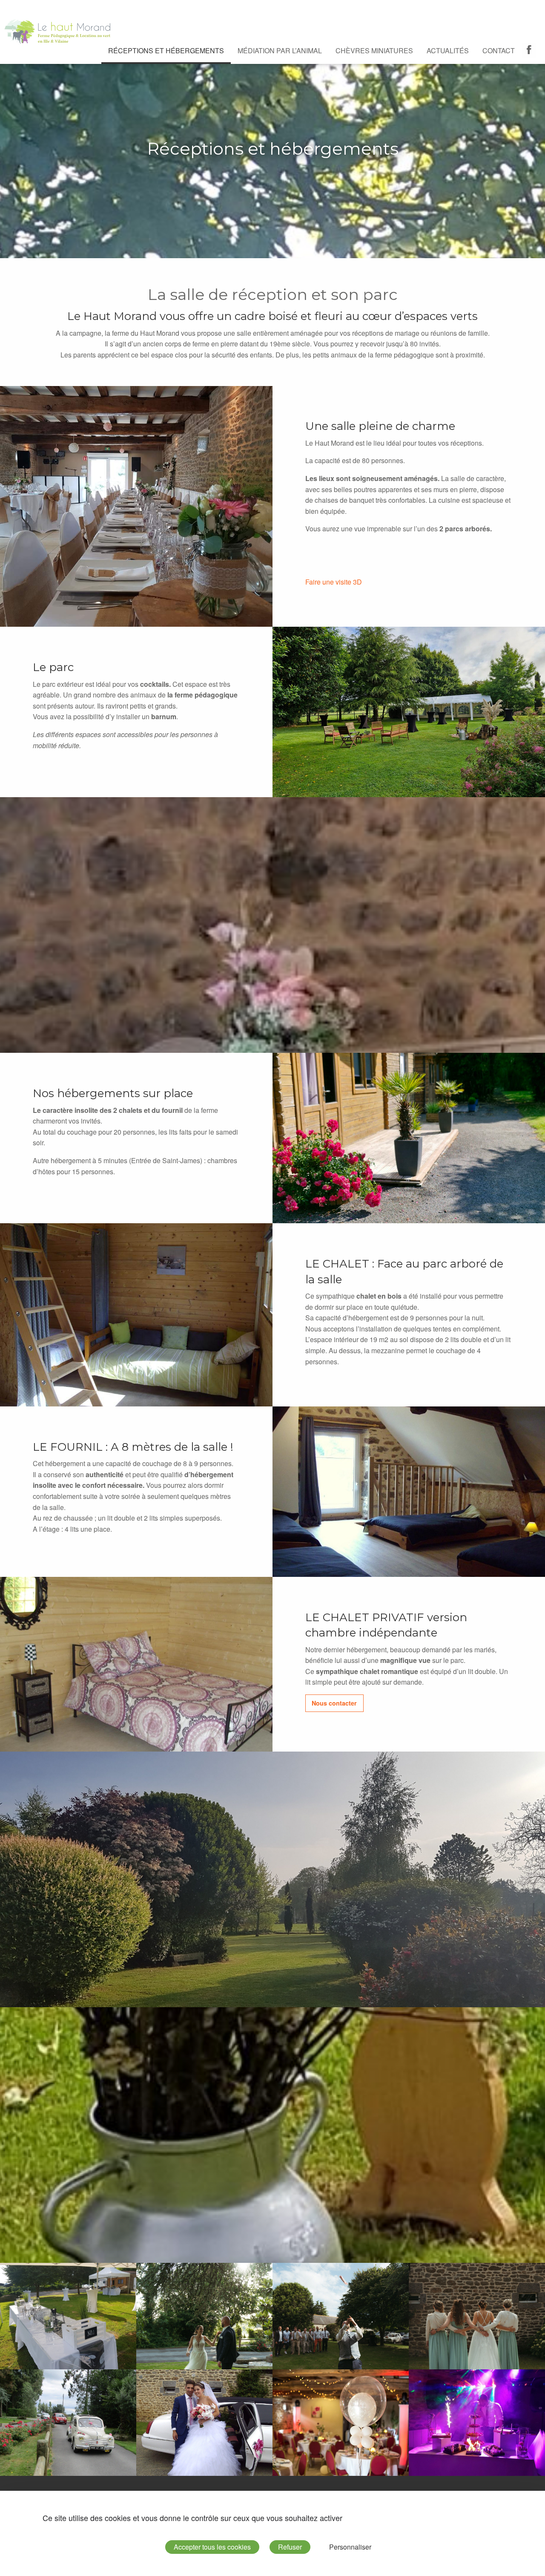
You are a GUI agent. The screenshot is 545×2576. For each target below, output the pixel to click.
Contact (499, 50)
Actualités (448, 50)
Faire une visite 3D (334, 582)
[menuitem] (166, 51)
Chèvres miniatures (374, 50)
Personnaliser (350, 2547)
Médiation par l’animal (280, 50)
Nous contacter (334, 1703)
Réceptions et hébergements (166, 50)
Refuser (290, 2547)
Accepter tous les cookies (212, 2547)
